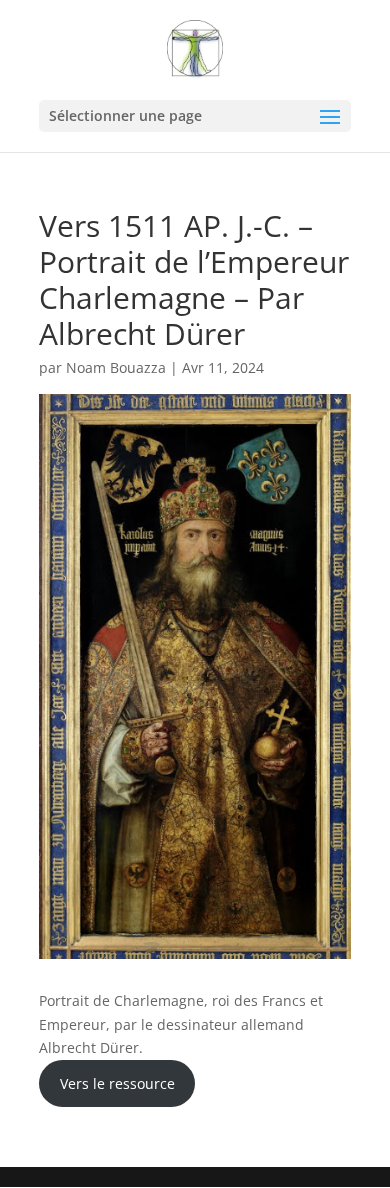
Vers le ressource (117, 1083)
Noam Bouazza (116, 367)
